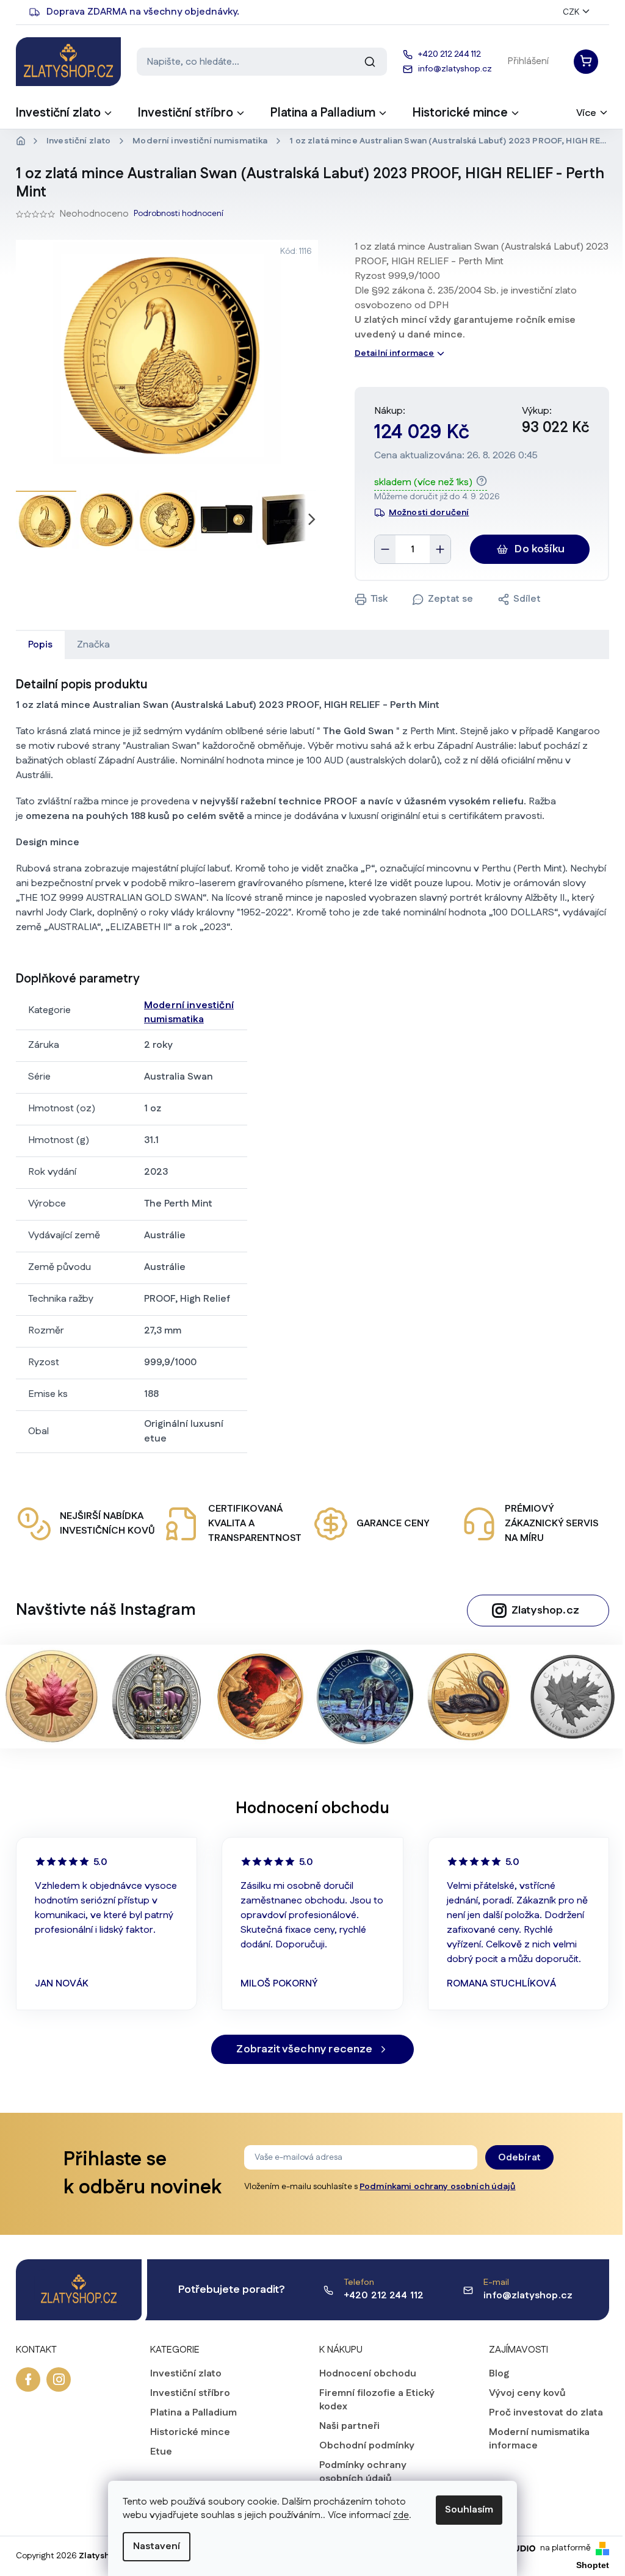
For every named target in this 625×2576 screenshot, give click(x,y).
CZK (571, 12)
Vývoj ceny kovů (527, 2394)
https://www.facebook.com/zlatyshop (28, 2379)
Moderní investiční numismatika (189, 1012)
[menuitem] (65, 117)
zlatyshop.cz (59, 2379)
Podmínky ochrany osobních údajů (363, 2472)
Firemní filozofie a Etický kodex (377, 2400)
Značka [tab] (93, 645)
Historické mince (190, 2433)
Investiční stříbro (190, 2394)
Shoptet (593, 2565)
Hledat (370, 62)
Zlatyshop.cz (545, 1611)
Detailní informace (395, 353)
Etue (161, 2452)
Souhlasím (469, 2510)
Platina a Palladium (193, 2413)
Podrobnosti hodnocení (179, 214)
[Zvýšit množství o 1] (440, 549)
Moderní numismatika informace (539, 2439)
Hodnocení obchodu (368, 2374)
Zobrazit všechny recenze (304, 2049)
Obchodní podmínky (367, 2446)
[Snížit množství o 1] (385, 549)
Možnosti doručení (429, 513)
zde (401, 2515)
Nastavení (157, 2546)
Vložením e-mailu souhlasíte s (380, 2187)
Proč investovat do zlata (546, 2413)
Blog (499, 2374)
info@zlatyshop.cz (528, 2296)
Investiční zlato (186, 2374)
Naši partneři (349, 2426)
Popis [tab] (40, 645)
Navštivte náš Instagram (106, 1610)
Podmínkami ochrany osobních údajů (438, 2187)
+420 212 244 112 (384, 2296)
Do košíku (540, 549)
